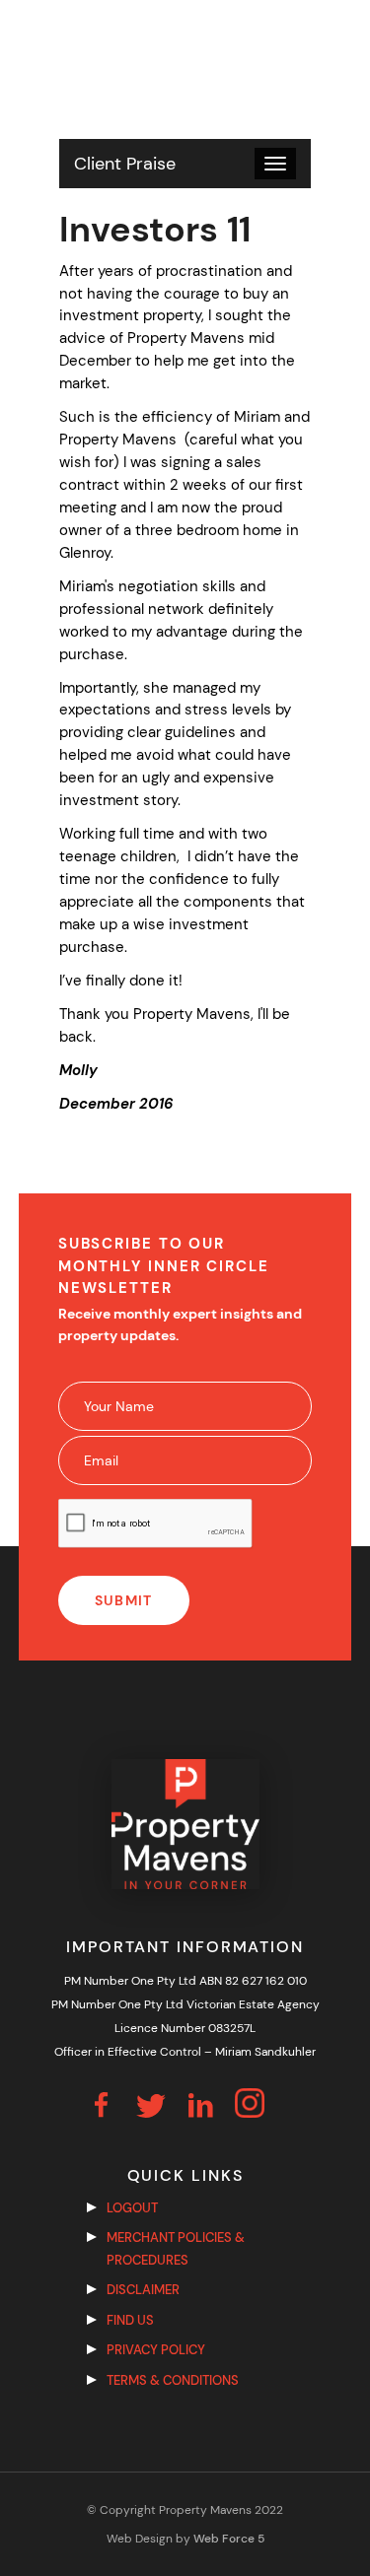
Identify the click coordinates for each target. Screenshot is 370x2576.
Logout (132, 2208)
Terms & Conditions (173, 2380)
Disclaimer (143, 2290)
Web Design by (185, 2539)
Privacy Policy (156, 2350)
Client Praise (125, 164)
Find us (130, 2320)
